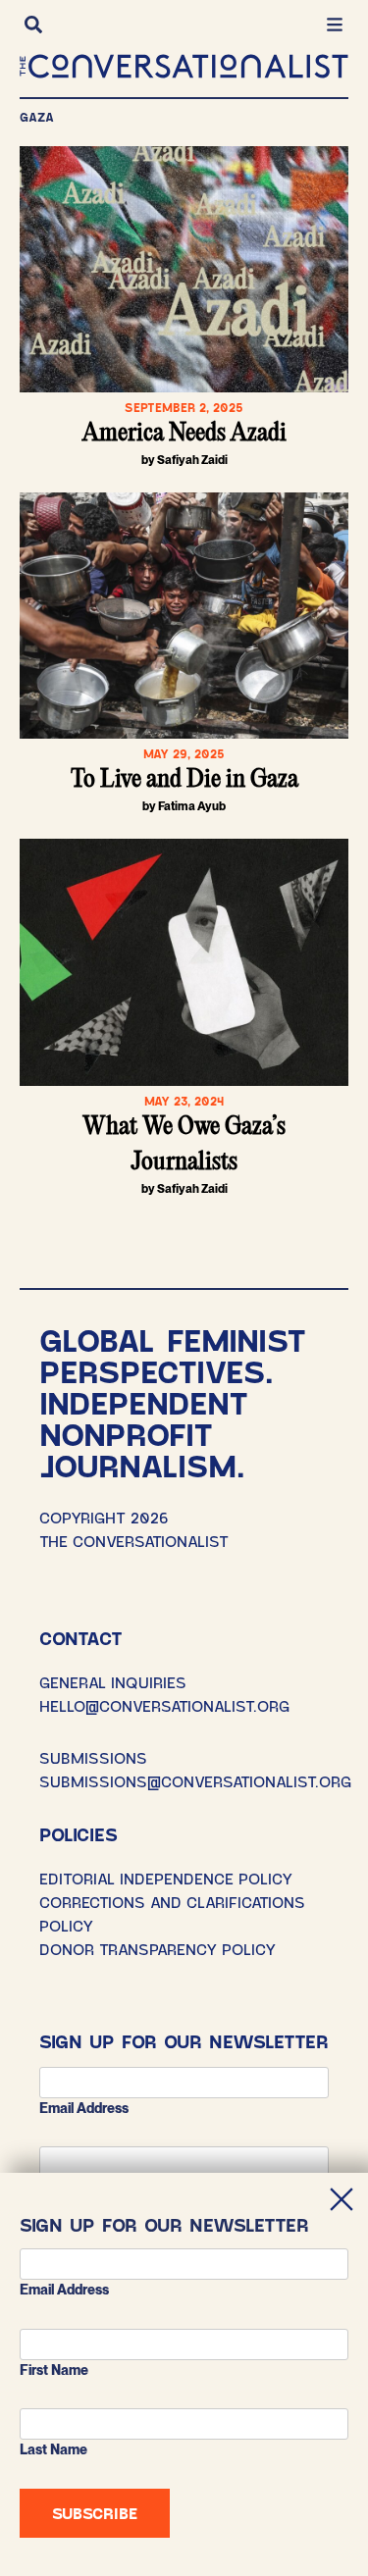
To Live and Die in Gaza (184, 780)
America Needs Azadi (184, 434)
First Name (54, 2370)
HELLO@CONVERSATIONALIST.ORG (164, 1705)
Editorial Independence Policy (166, 1878)
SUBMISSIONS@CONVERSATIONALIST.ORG (195, 1781)
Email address (84, 2108)
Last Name (53, 2449)
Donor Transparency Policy (158, 1949)
